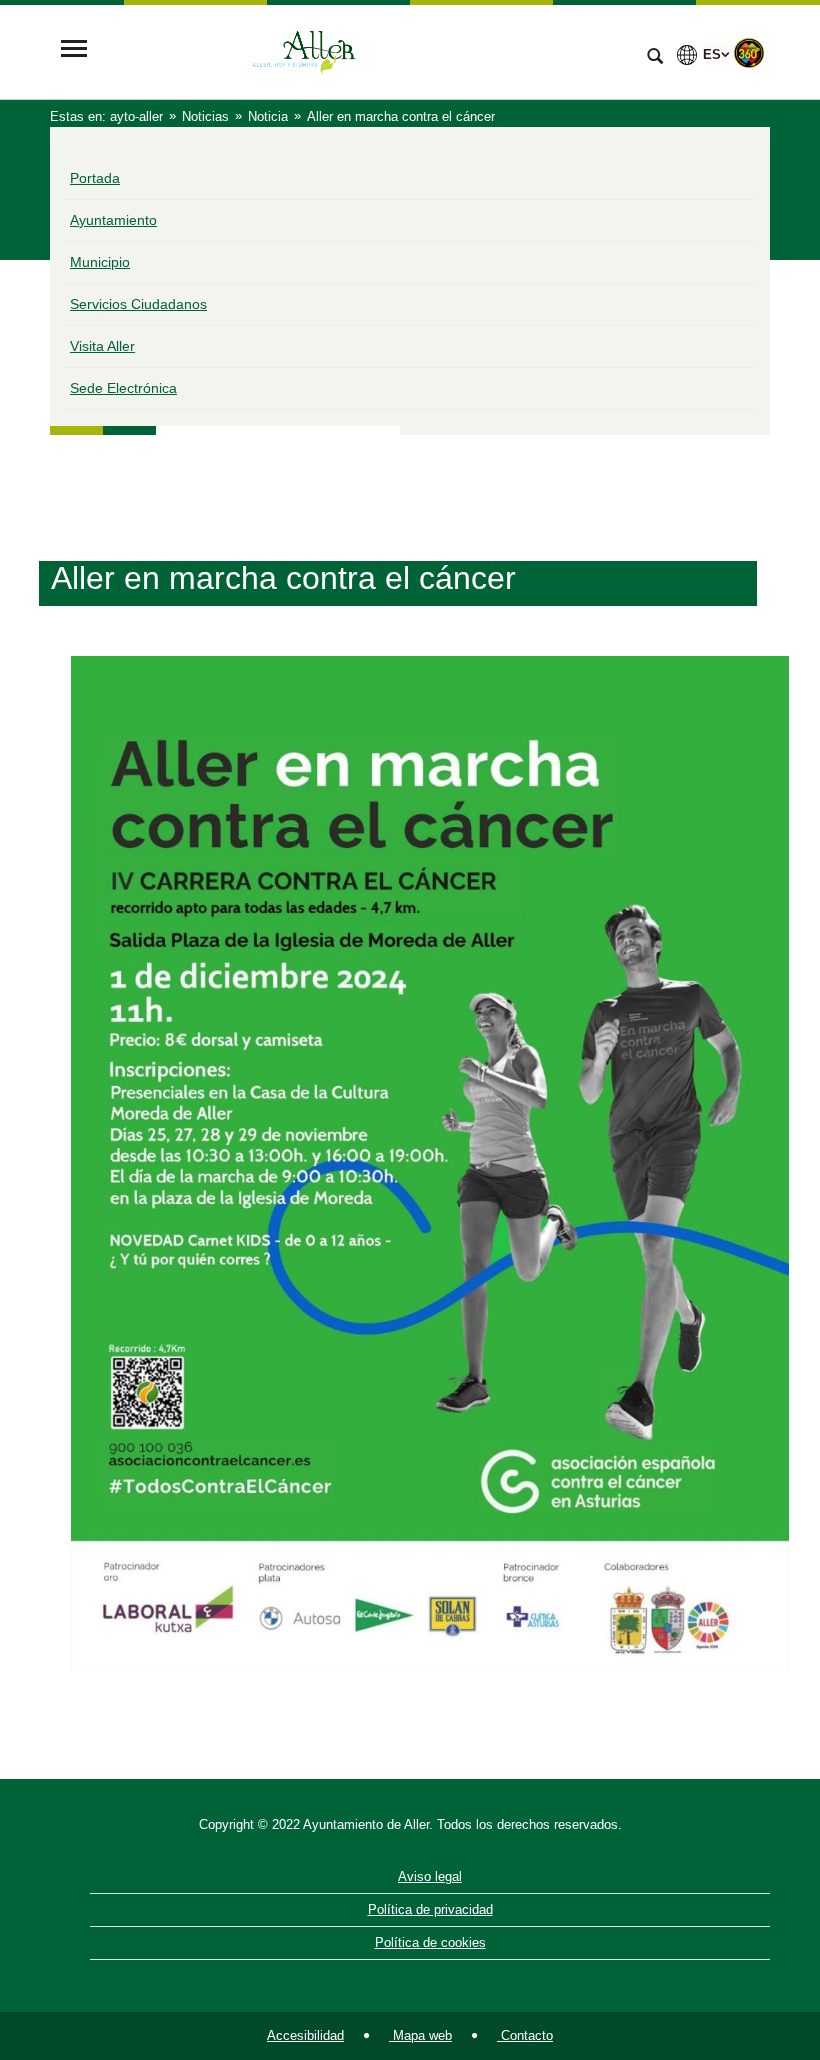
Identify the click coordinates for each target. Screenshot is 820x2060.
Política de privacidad (430, 1909)
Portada (95, 178)
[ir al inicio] (740, 1940)
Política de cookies (430, 1942)
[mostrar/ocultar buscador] (655, 58)
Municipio (100, 262)
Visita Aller (102, 346)
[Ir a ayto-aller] (365, 50)
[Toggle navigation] (74, 50)
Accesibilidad (305, 2035)
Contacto (525, 2035)
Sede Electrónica (123, 388)
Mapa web (420, 2035)
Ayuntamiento (113, 220)
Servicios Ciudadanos (138, 304)
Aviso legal (430, 1876)
